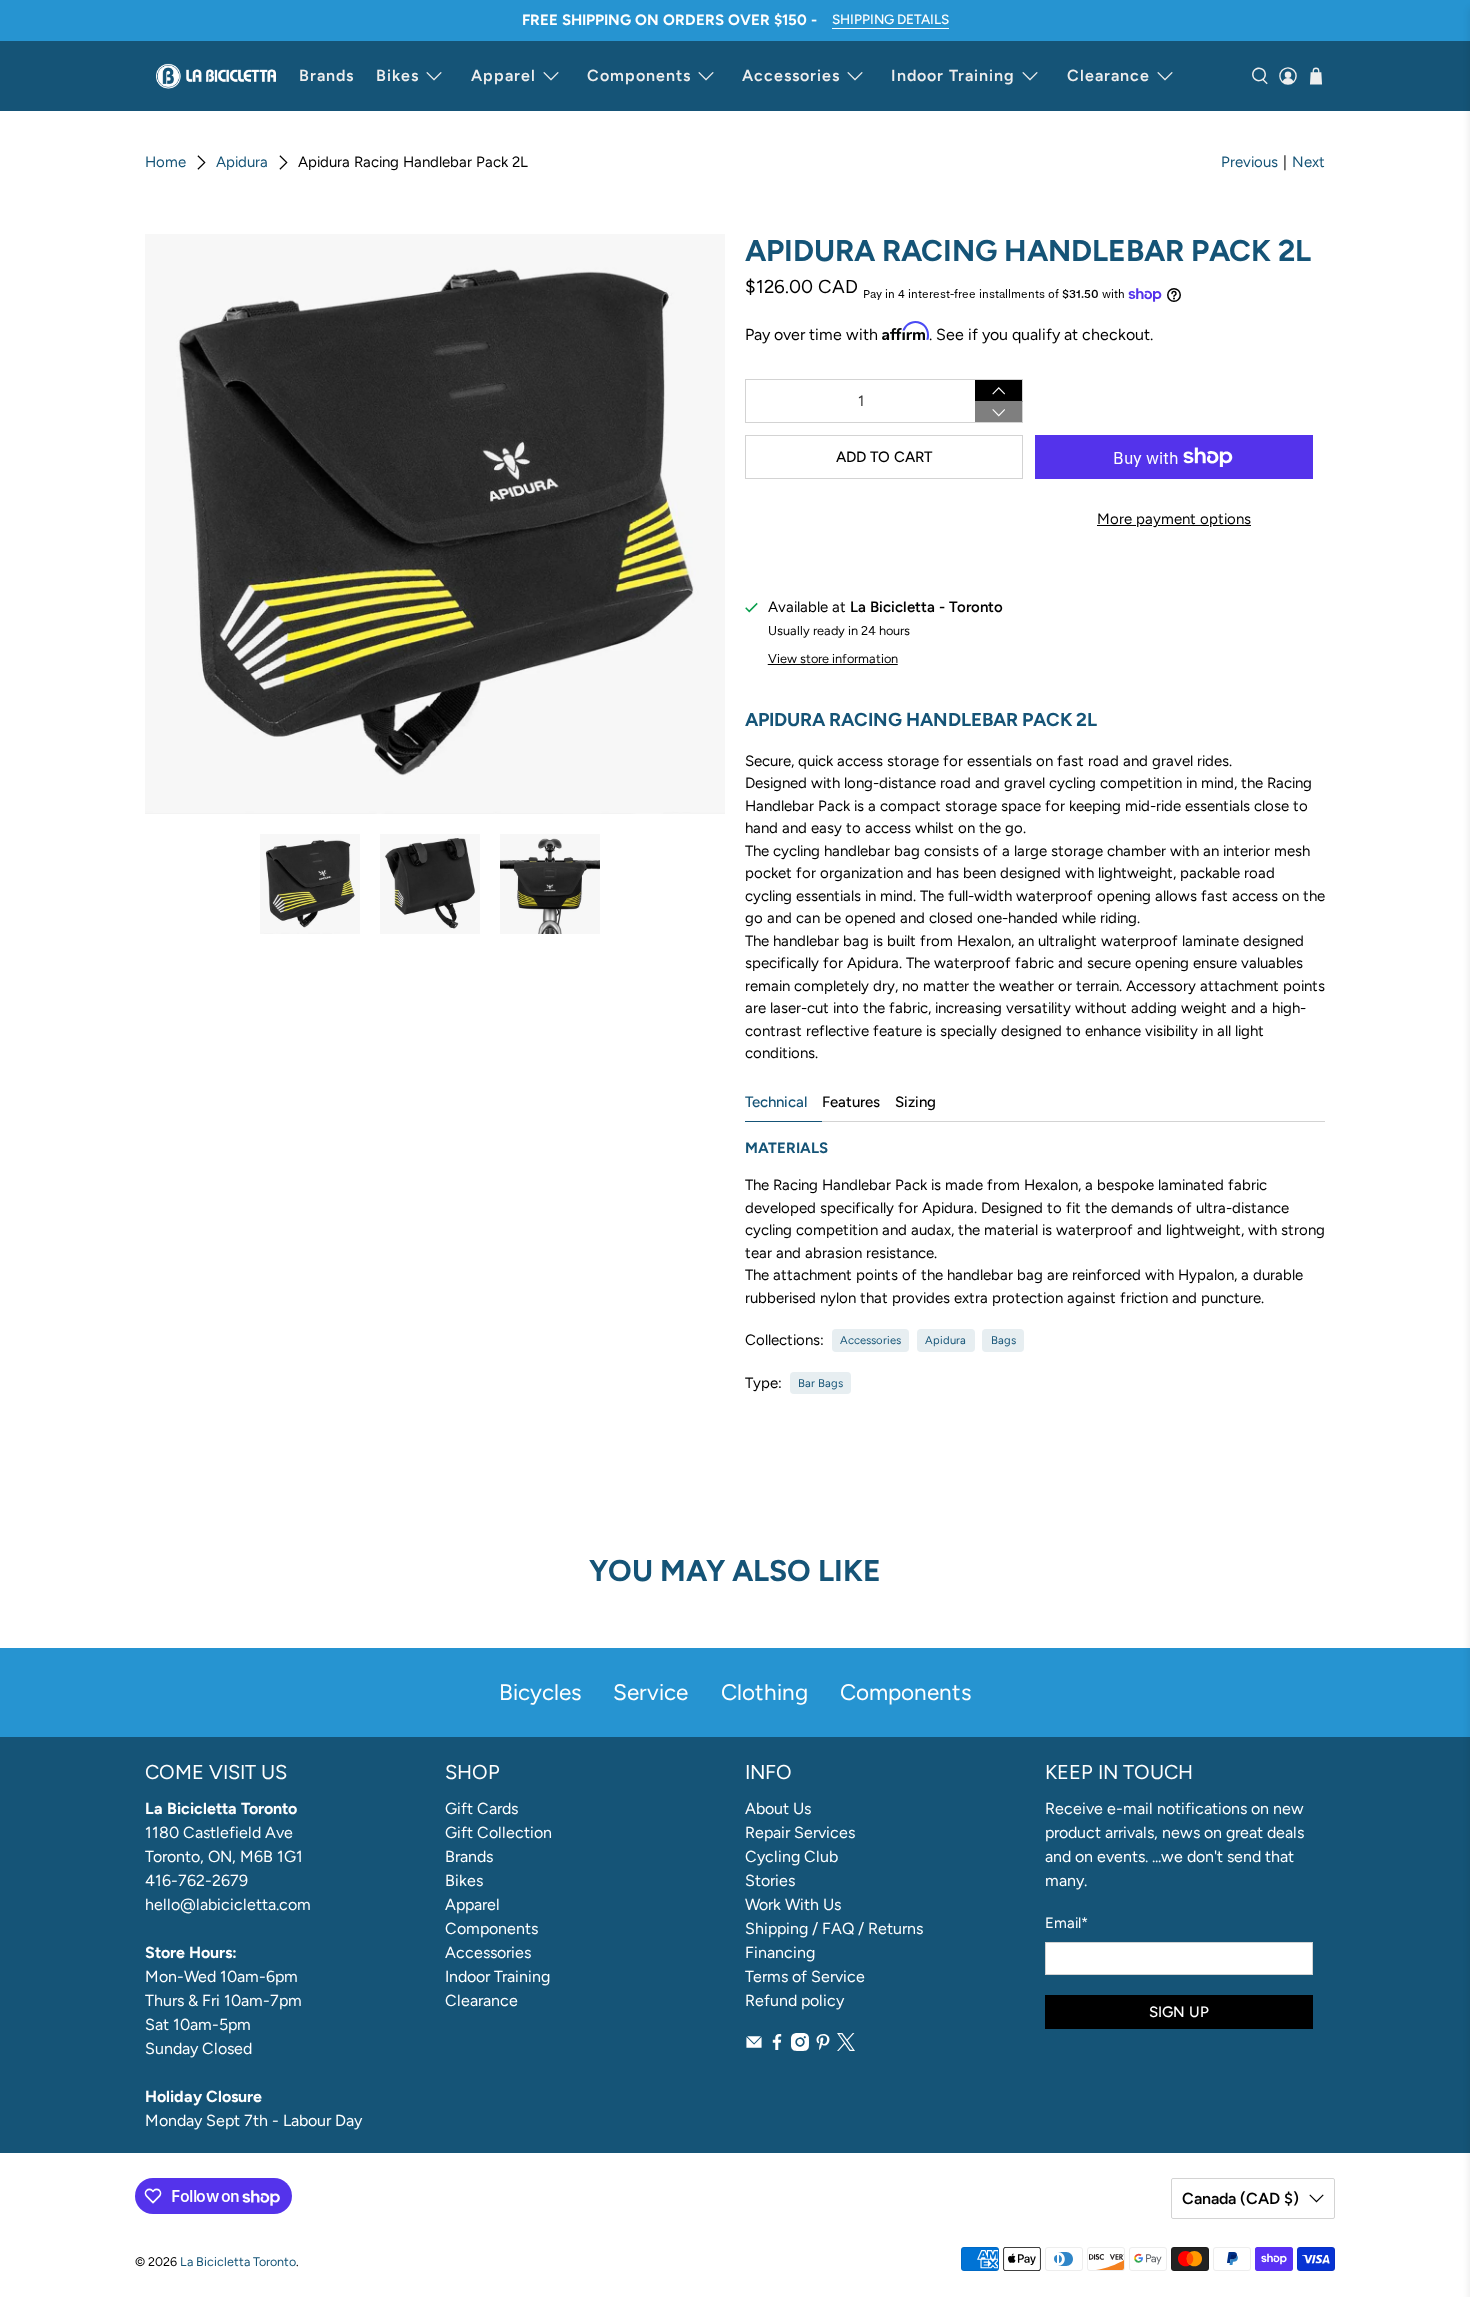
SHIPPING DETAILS (890, 19)
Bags (1003, 1340)
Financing (780, 1952)
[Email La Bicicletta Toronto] (754, 2045)
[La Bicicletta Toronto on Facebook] (777, 2045)
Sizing (915, 1102)
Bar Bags (820, 1383)
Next (1308, 162)
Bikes (397, 75)
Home (165, 162)
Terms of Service (805, 1976)
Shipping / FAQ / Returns (834, 1928)
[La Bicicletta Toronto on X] (846, 2045)
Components (639, 75)
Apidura (242, 162)
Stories (770, 1880)
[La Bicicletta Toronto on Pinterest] (823, 2045)
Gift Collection (498, 1832)
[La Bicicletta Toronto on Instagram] (800, 2045)
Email (1066, 1923)
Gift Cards (481, 1808)
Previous (1249, 162)
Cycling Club (791, 1856)
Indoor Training (953, 75)
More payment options (1174, 519)
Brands (326, 75)
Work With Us (793, 1904)
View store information (833, 658)
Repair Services (800, 1832)
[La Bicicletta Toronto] (216, 76)
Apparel (503, 75)
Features (851, 1102)
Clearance (1108, 75)
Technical (776, 1102)
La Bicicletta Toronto (238, 2261)
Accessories (791, 75)
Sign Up (1179, 2012)
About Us (778, 1808)
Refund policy (794, 2000)
